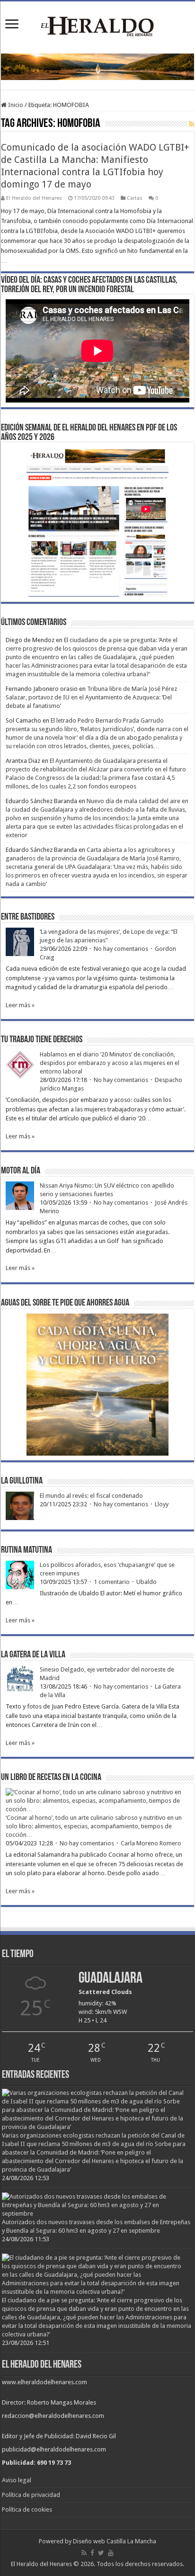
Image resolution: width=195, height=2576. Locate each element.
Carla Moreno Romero (151, 1843)
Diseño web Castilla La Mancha (115, 2541)
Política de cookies (27, 2509)
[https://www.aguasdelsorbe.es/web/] (97, 67)
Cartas (135, 198)
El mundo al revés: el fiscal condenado (91, 1496)
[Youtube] (111, 2553)
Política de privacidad (31, 2495)
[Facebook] (92, 2553)
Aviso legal (17, 2480)
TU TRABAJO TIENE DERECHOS (42, 1040)
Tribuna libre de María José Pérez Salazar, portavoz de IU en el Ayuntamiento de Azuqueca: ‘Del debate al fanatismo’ (91, 697)
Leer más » (20, 1005)
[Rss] (84, 2553)
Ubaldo (146, 1582)
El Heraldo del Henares (34, 198)
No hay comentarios (121, 949)
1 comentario (112, 1582)
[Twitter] (101, 2553)
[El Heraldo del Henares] (97, 26)
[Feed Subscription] (191, 124)
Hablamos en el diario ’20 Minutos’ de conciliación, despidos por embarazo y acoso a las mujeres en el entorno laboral (110, 1063)
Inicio (15, 105)
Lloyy (162, 1504)
